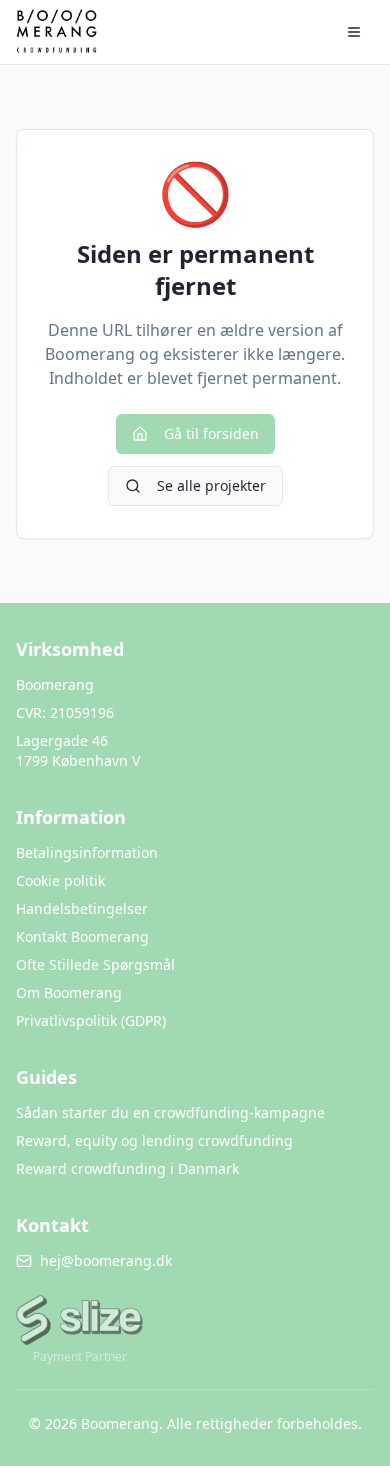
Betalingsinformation (87, 852)
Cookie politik (60, 880)
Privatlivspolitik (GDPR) (91, 1020)
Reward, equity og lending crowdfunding (154, 1140)
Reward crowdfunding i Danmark (127, 1168)
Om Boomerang (69, 992)
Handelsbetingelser (82, 908)
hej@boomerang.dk (106, 1260)
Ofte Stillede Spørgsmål (95, 964)
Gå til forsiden (211, 433)
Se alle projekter (211, 485)
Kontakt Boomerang (82, 936)
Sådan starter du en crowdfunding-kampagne (170, 1112)
